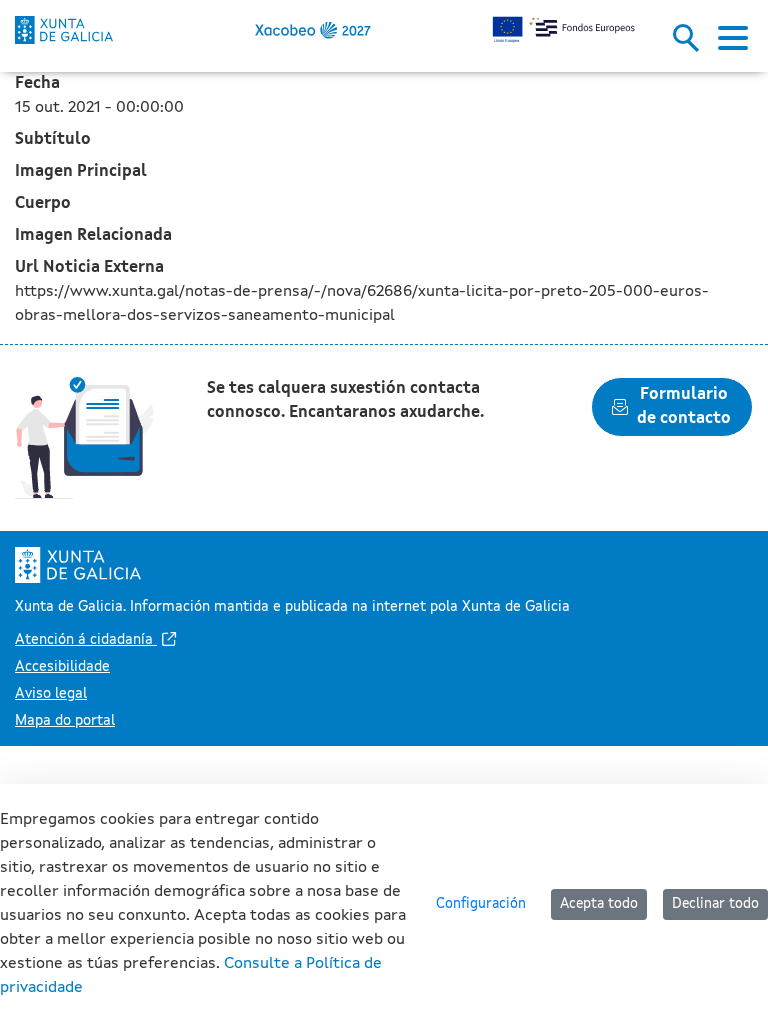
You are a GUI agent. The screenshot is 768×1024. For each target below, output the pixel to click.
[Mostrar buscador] (693, 44)
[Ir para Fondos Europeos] (64, 30)
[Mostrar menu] (733, 44)
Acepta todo (599, 904)
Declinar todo (715, 904)
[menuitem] (98, 640)
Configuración (481, 904)
